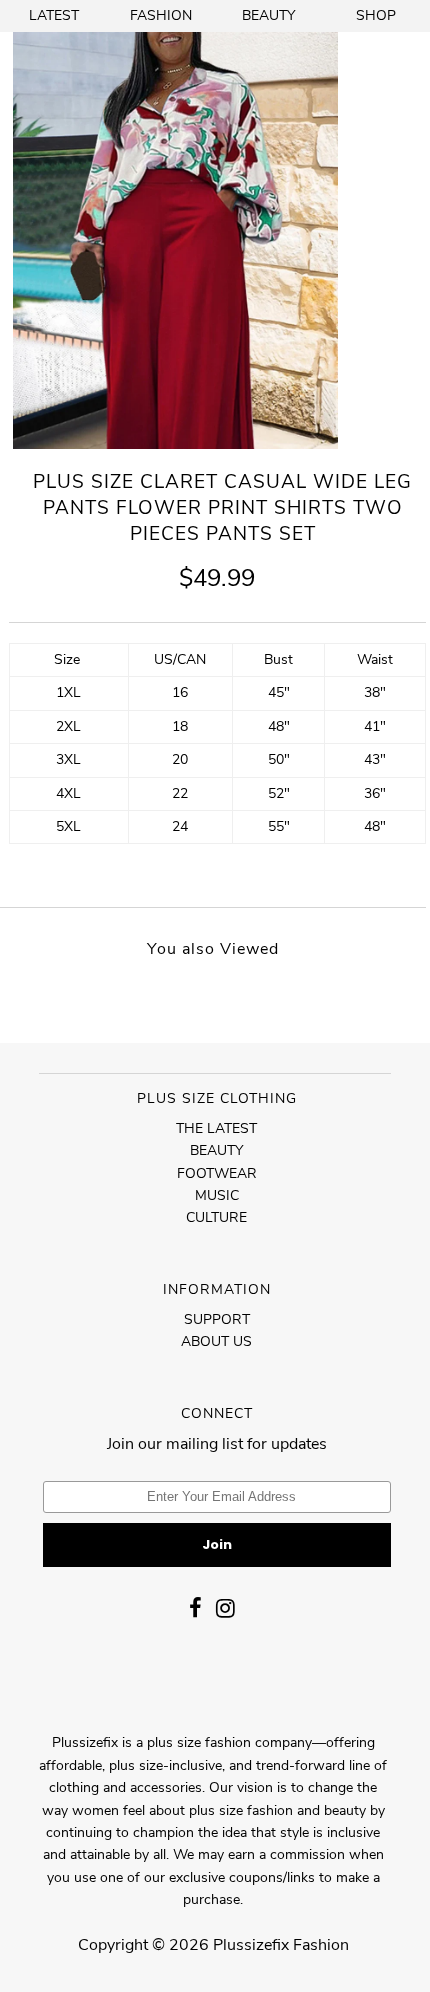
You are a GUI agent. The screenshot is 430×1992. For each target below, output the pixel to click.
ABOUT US (216, 1341)
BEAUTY (268, 15)
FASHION (161, 15)
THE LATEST (216, 1128)
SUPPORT (217, 1319)
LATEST (54, 15)
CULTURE (216, 1217)
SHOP (376, 15)
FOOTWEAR (217, 1173)
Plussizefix (251, 1945)
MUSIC (217, 1195)
